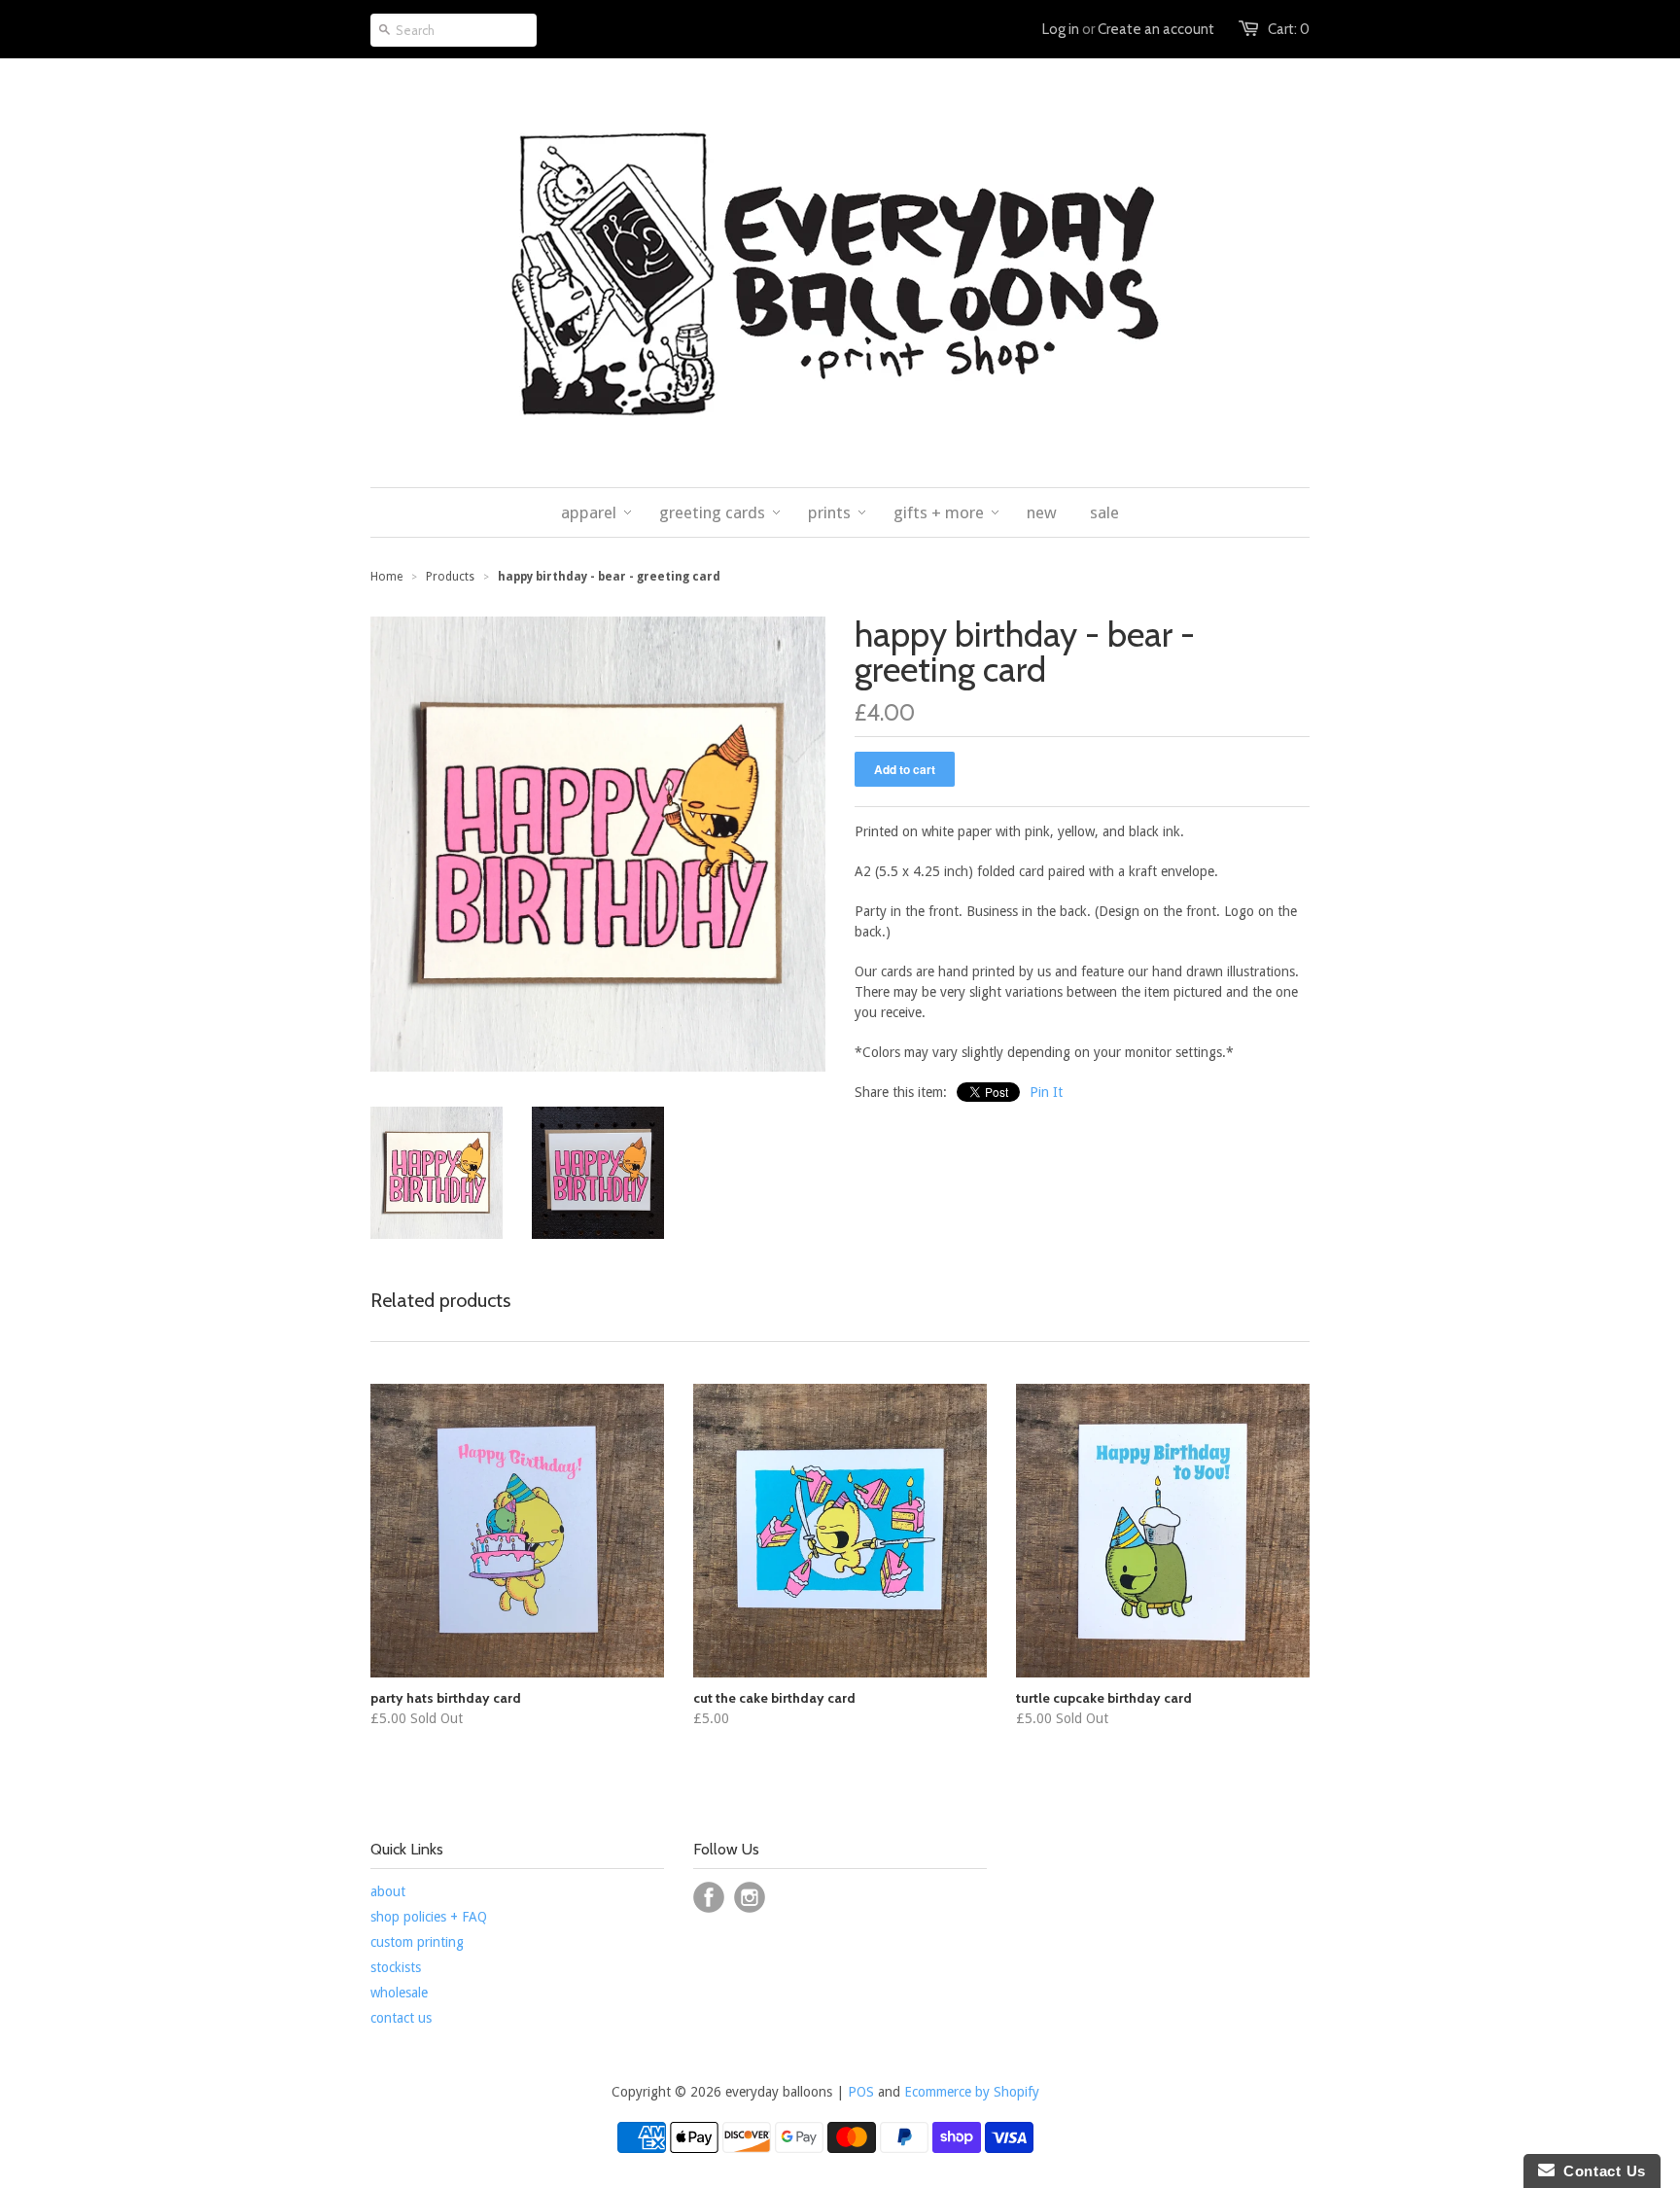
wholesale (399, 1993)
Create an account (1156, 29)
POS (861, 2092)
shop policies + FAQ (429, 1917)
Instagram (750, 1897)
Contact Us (1600, 2171)
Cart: (1289, 29)
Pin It (1046, 1092)
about (388, 1891)
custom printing (417, 1942)
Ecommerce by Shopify (972, 2092)
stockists (396, 1967)
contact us (401, 2018)
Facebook (709, 1897)
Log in (1061, 29)
